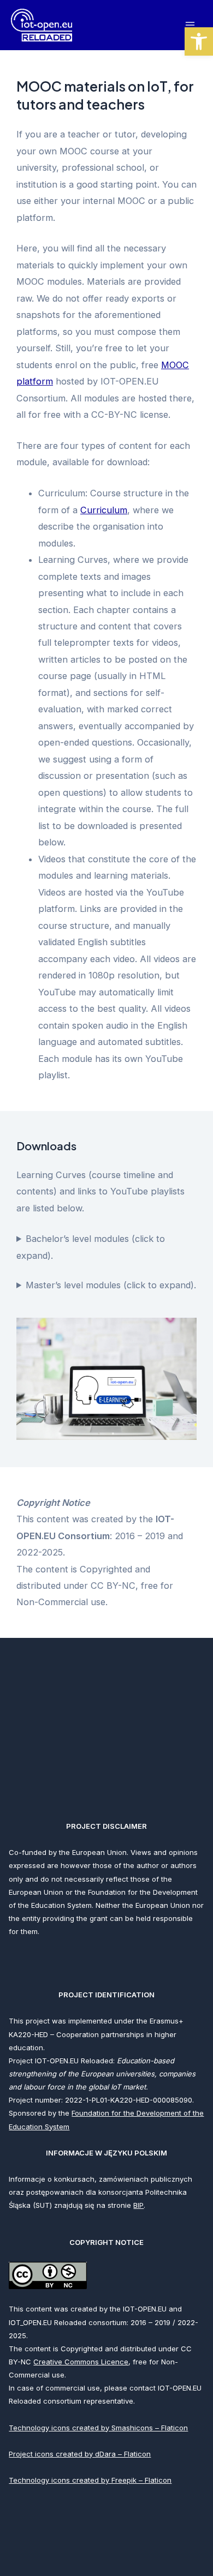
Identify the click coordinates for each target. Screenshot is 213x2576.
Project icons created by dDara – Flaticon (80, 2454)
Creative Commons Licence (81, 2362)
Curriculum (104, 510)
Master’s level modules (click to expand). (111, 1285)
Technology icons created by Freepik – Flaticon (90, 2480)
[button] (199, 41)
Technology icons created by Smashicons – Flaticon (98, 2428)
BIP (138, 2205)
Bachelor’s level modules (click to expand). (91, 1247)
